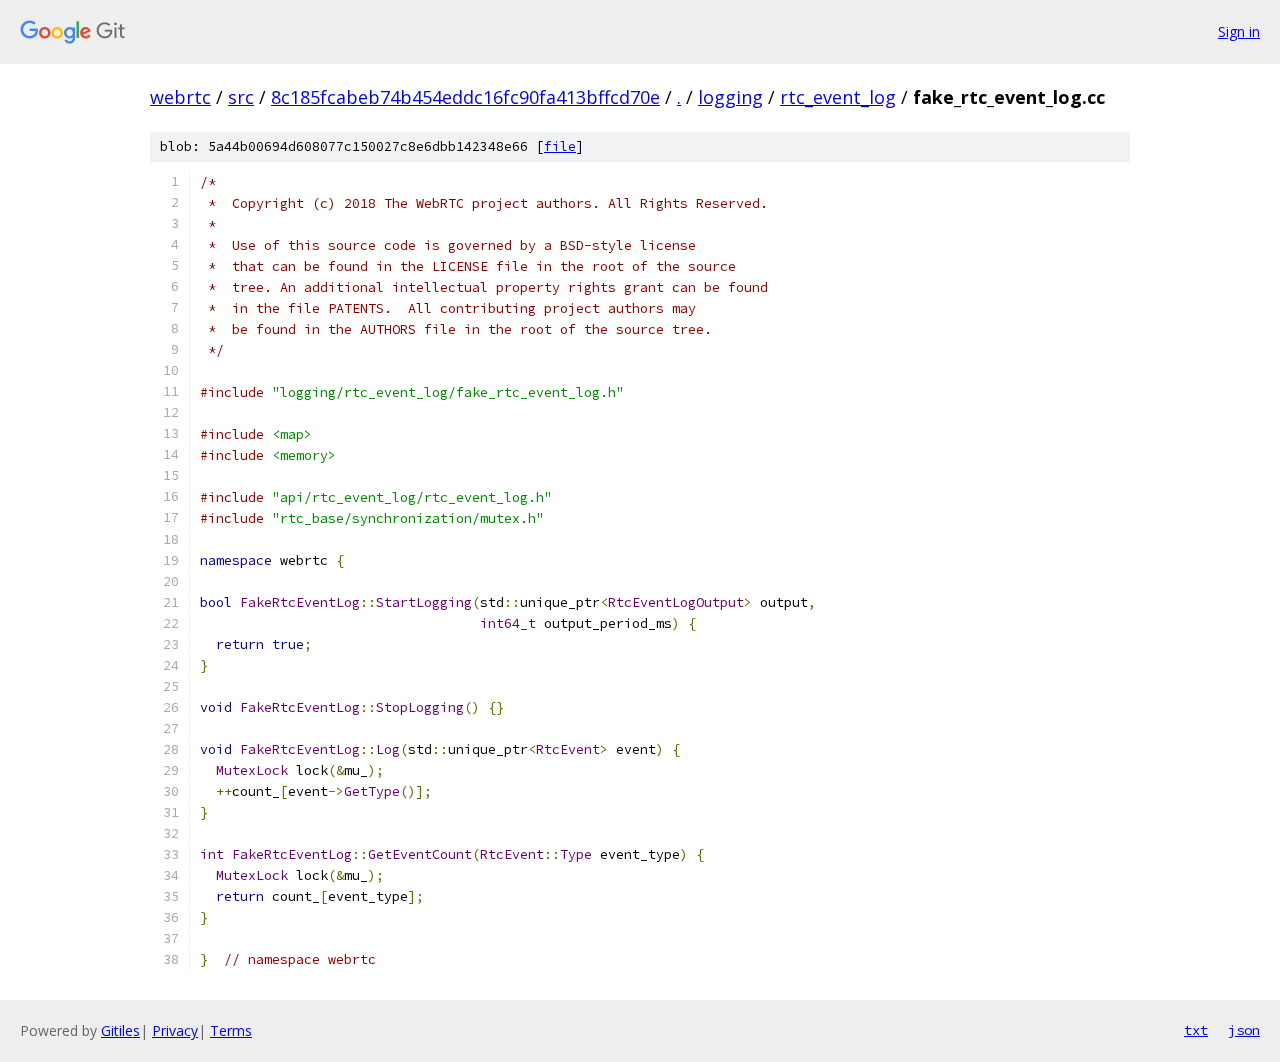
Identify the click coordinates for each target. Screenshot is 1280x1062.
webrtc (180, 97)
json (1244, 1030)
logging (730, 97)
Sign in (1239, 31)
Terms (231, 1030)
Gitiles (120, 1030)
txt (1196, 1030)
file (560, 146)
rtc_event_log (838, 97)
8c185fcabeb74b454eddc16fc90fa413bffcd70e (465, 97)
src (241, 97)
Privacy (175, 1030)
